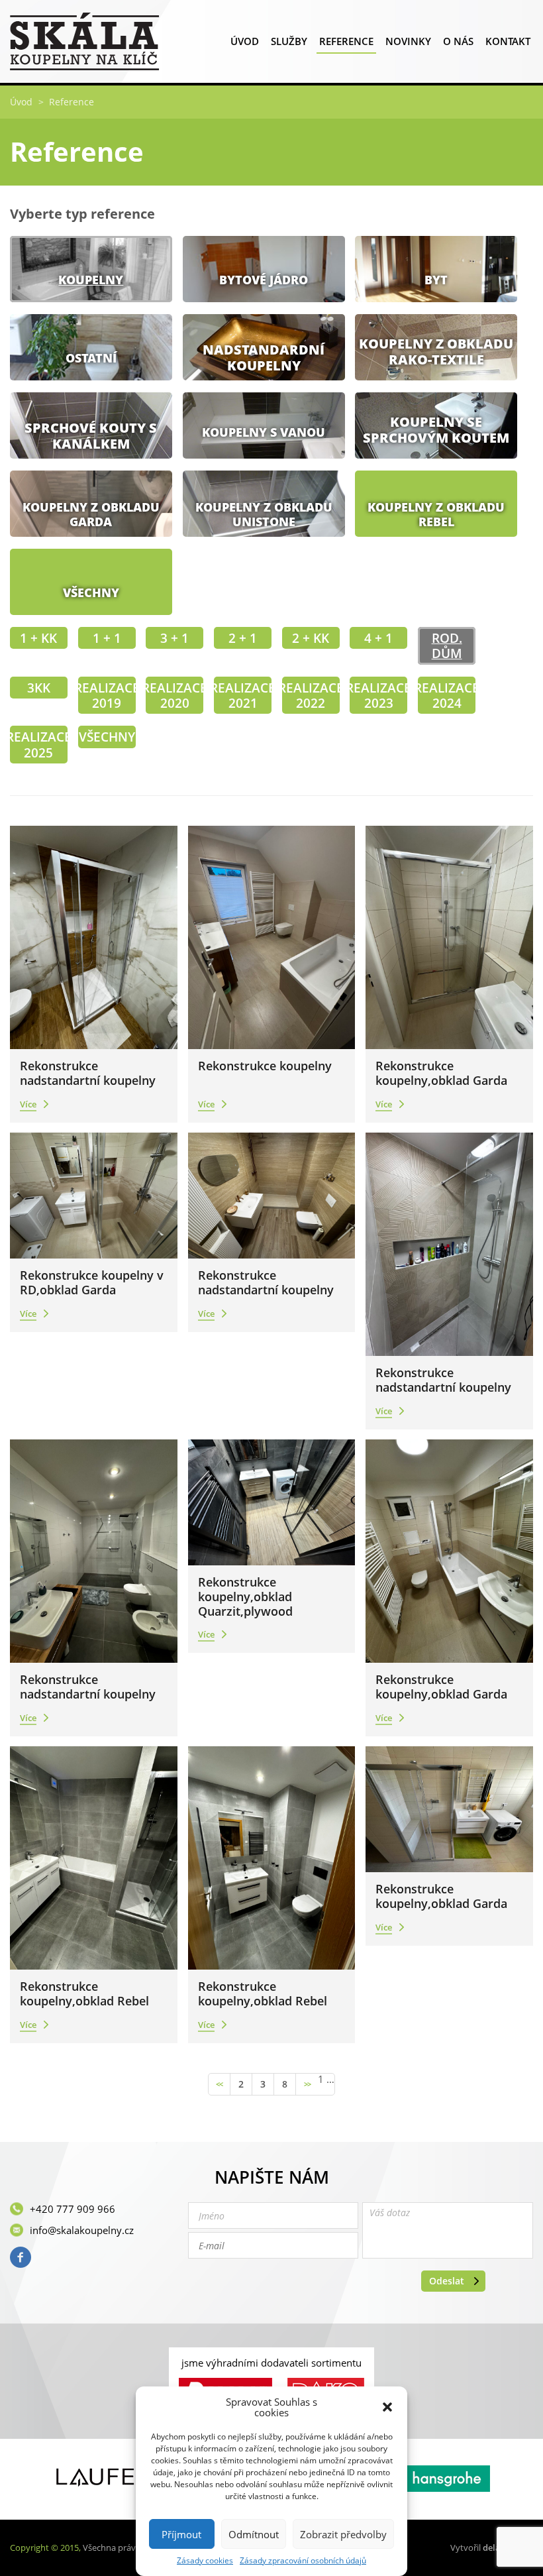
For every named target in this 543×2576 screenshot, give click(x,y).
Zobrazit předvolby (343, 2534)
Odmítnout (254, 2534)
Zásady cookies (205, 2561)
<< (219, 2084)
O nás (458, 41)
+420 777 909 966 (73, 2209)
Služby (289, 41)
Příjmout (181, 2534)
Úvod (245, 41)
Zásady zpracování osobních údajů (303, 2561)
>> (307, 2084)
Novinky (408, 41)
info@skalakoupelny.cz (82, 2230)
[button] (387, 2407)
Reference (346, 41)
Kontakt (508, 41)
